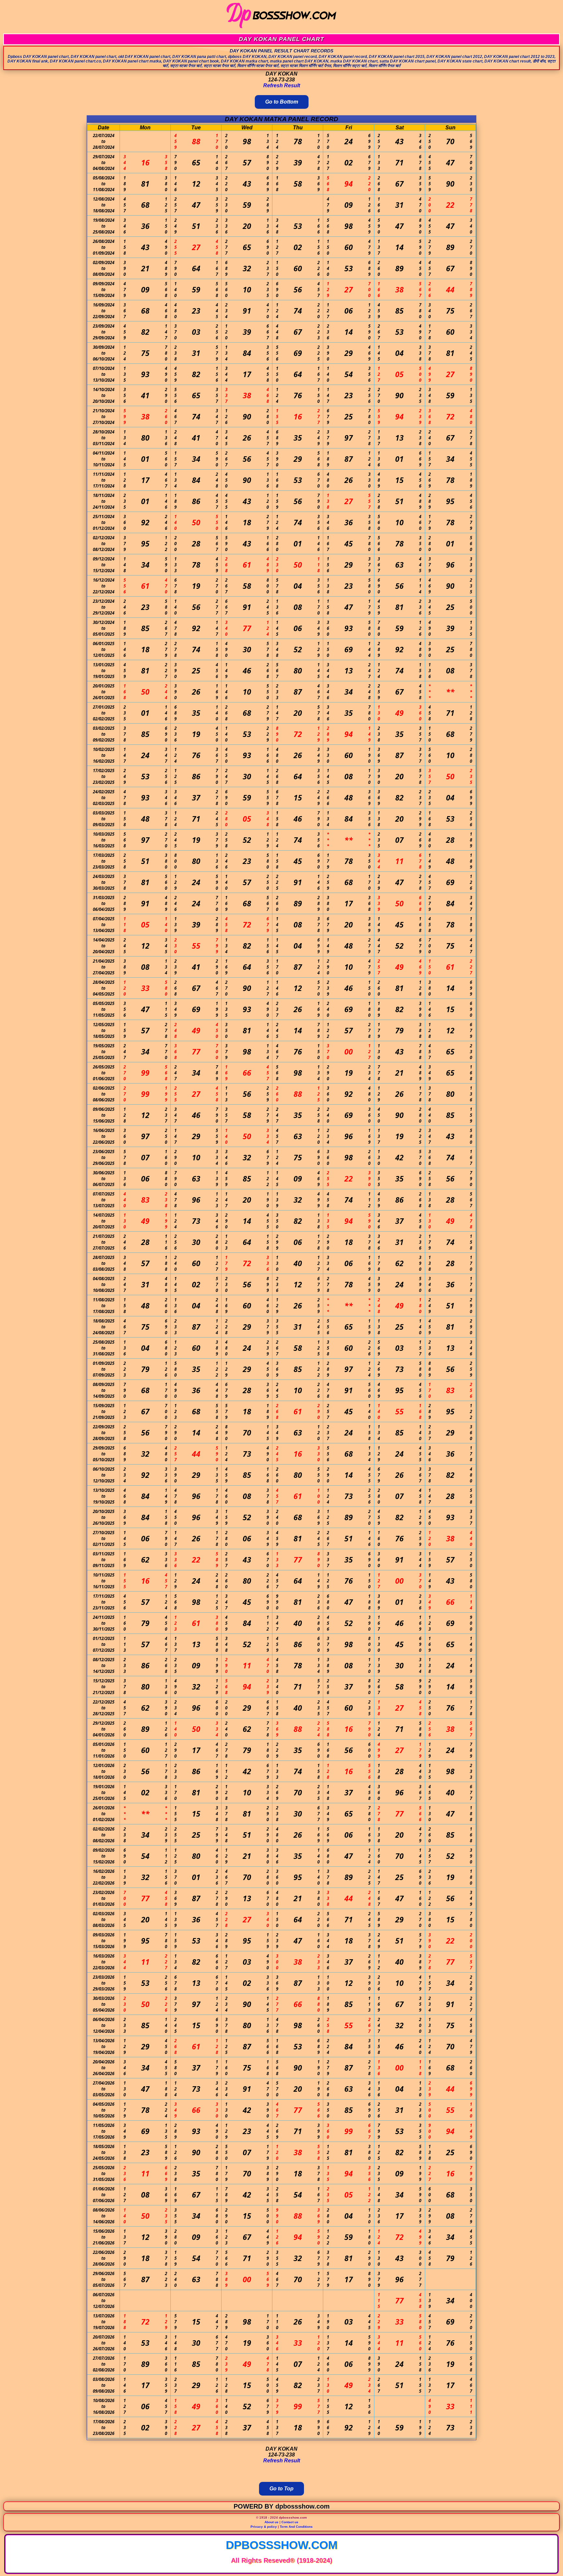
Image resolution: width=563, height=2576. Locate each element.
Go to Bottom (282, 102)
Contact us (290, 2522)
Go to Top (281, 2489)
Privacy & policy (264, 2527)
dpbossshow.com (282, 2545)
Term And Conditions (296, 2527)
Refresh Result (282, 85)
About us (272, 2522)
